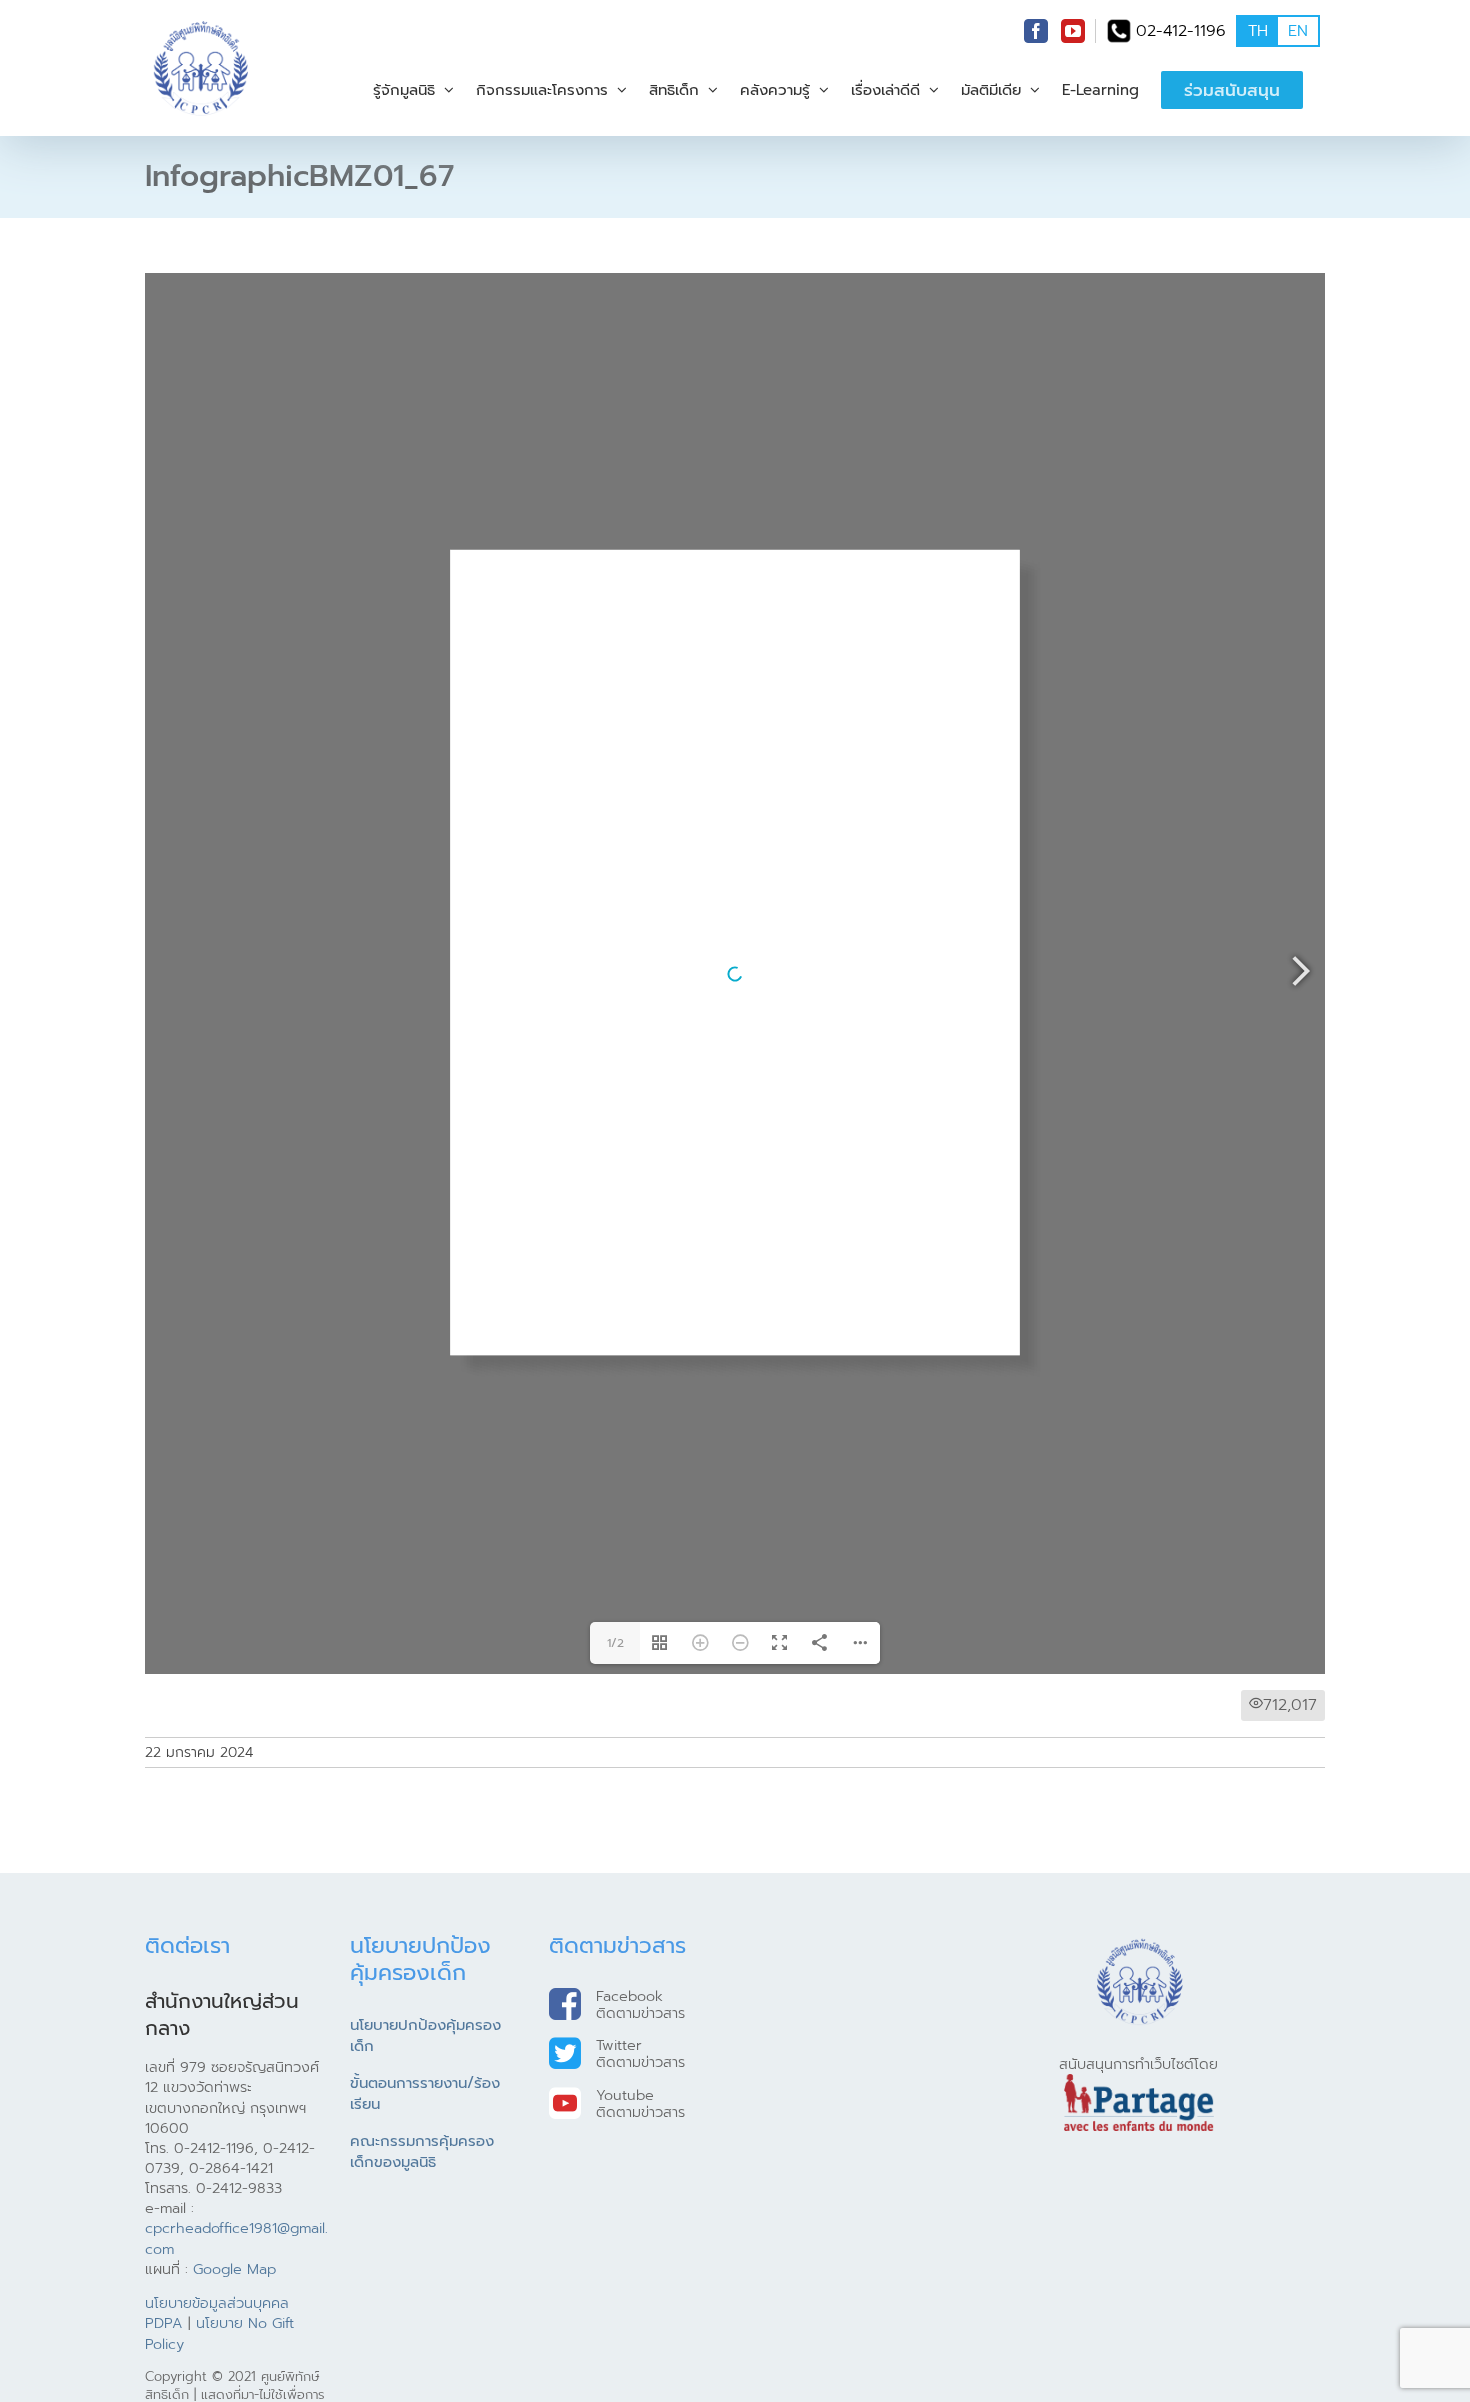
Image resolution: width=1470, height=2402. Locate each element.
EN (1298, 31)
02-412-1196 (1181, 31)
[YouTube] (1073, 31)
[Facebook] (1036, 31)
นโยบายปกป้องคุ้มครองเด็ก (425, 2329)
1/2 (615, 1936)
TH (1258, 31)
